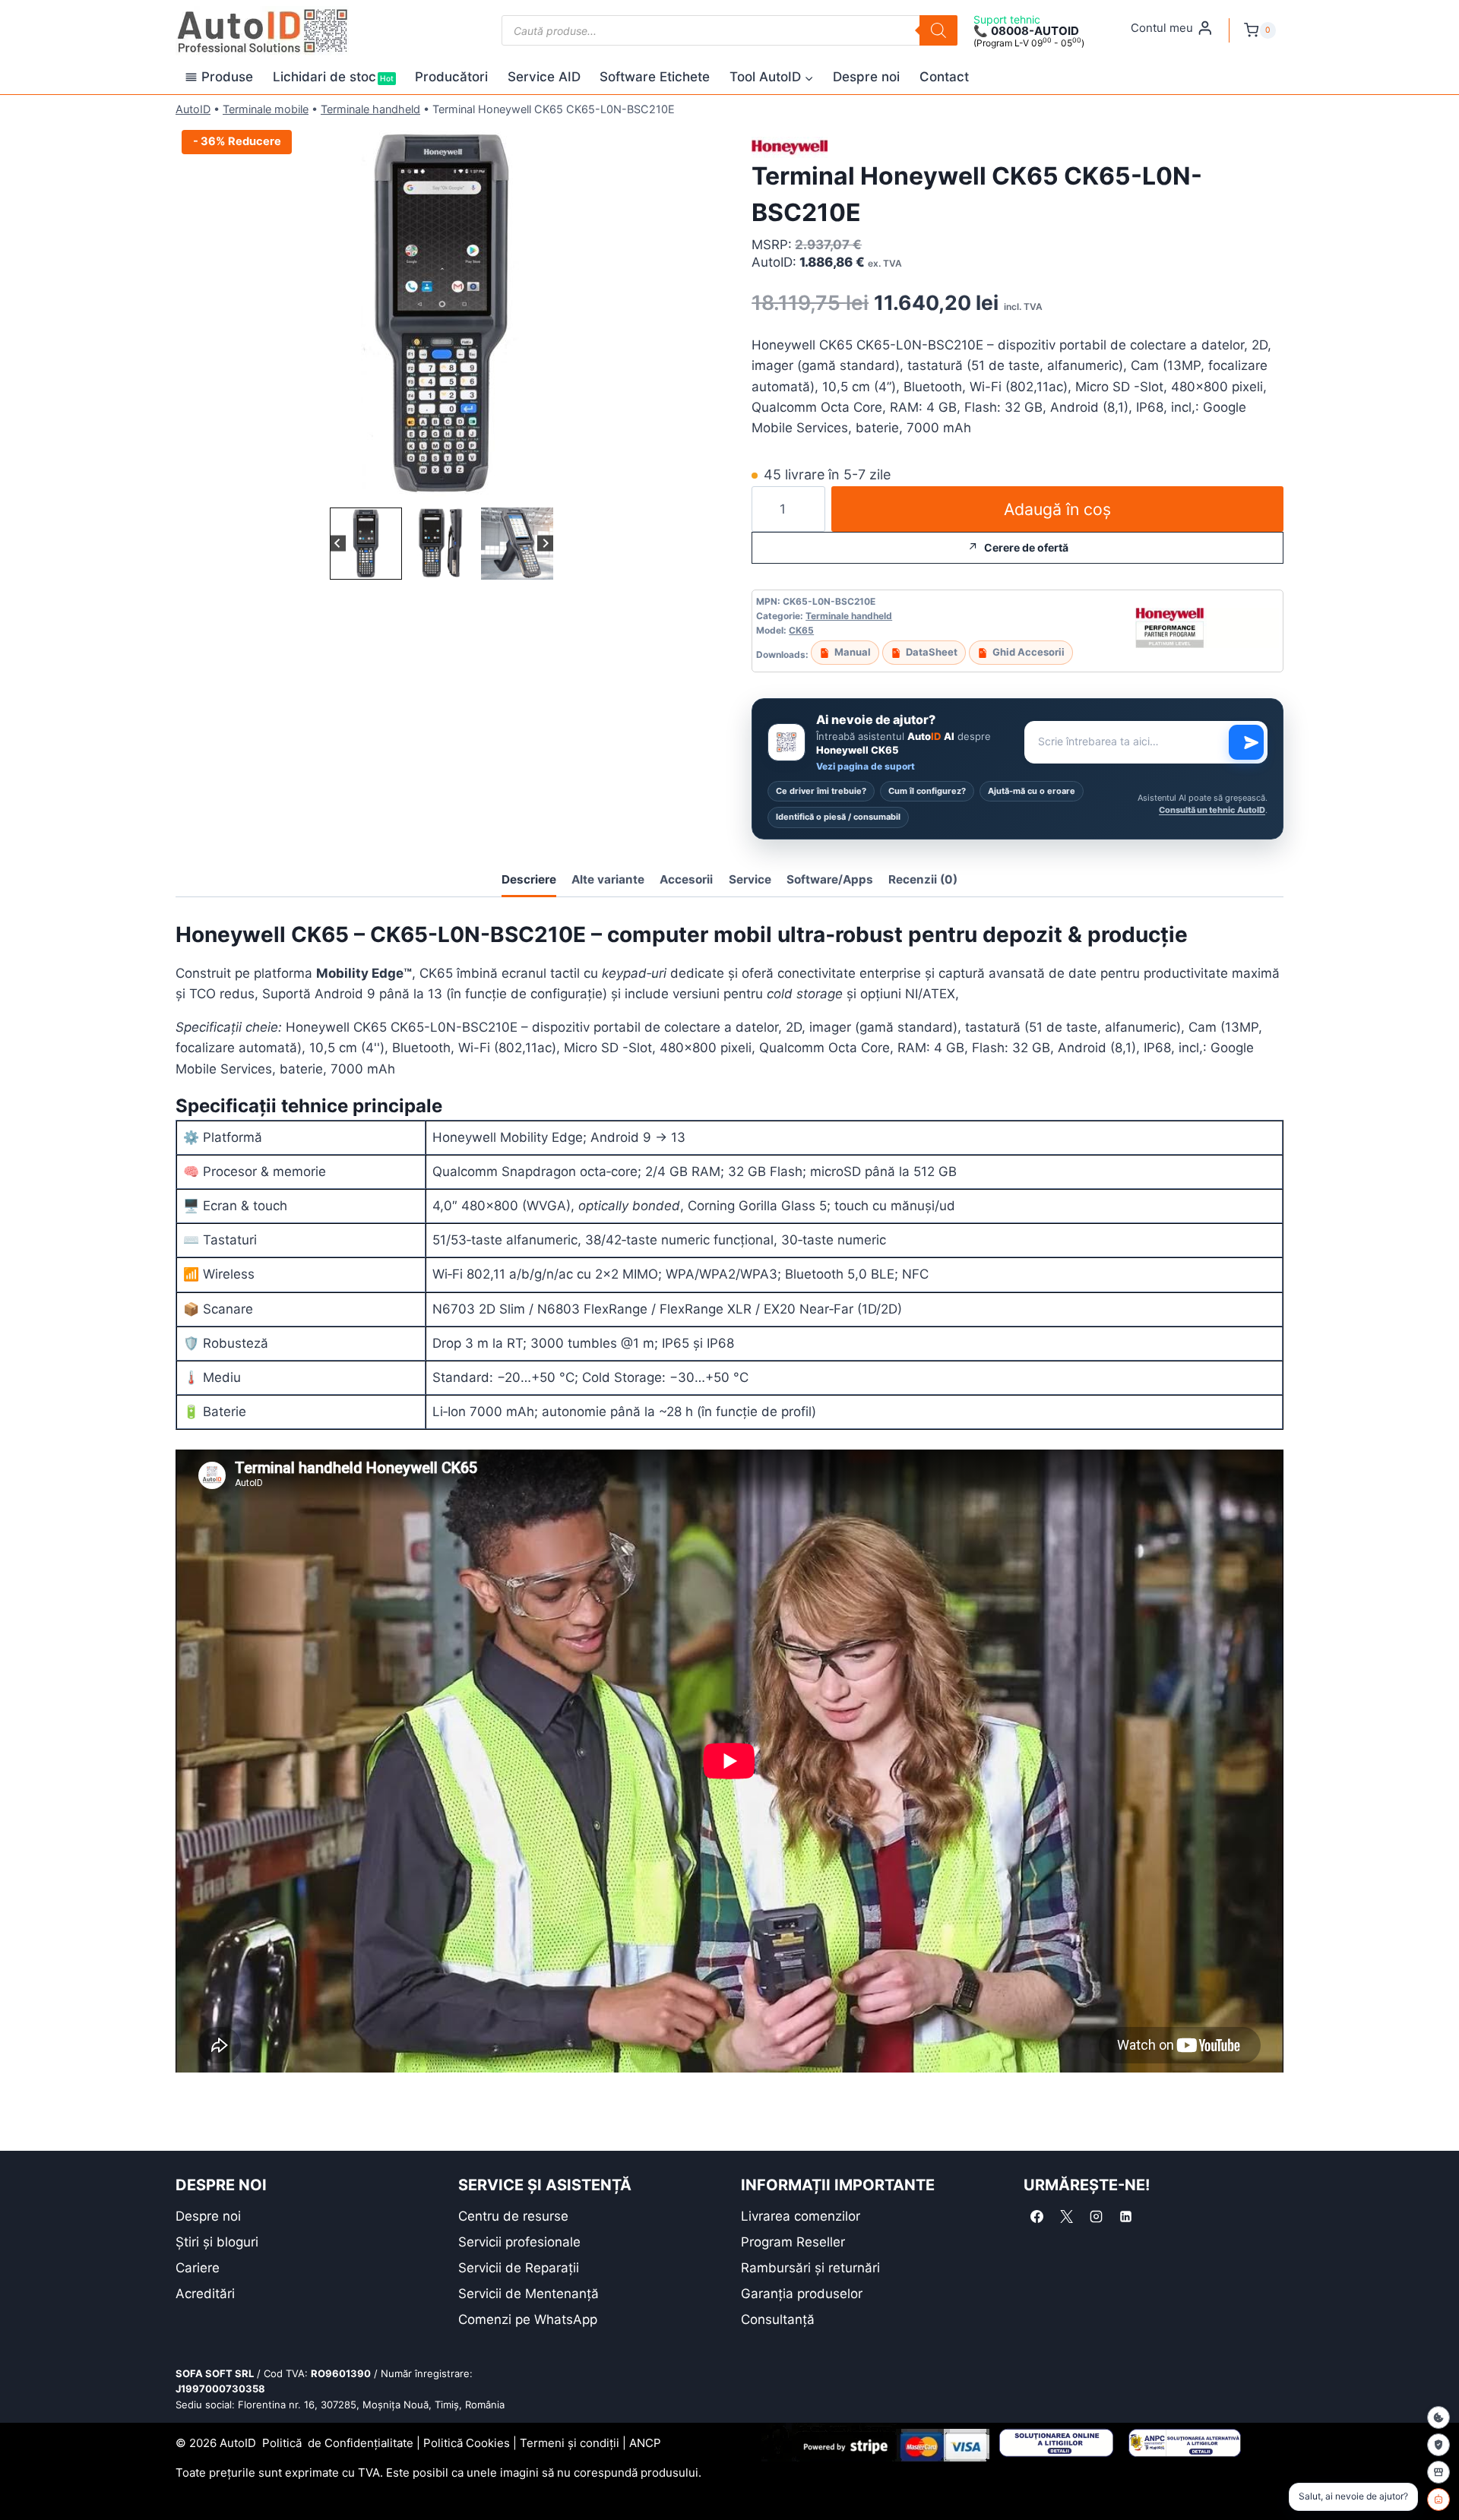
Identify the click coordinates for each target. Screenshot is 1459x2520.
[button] (366, 544)
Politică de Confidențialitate (338, 2443)
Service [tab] (750, 879)
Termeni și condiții (570, 2443)
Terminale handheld (370, 109)
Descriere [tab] (529, 879)
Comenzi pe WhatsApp (528, 2319)
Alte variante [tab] (608, 879)
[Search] (938, 30)
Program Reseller (793, 2242)
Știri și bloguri (217, 2242)
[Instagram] (1096, 2217)
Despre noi (866, 77)
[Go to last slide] (338, 544)
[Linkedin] (1125, 2217)
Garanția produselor (802, 2294)
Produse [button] (227, 77)
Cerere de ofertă (1026, 547)
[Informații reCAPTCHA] (1438, 2445)
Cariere (198, 2268)
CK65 (801, 630)
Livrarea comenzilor (801, 2216)
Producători (451, 77)
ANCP (645, 2443)
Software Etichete (655, 77)
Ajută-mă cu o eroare (1032, 791)
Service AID (544, 77)
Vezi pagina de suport (866, 766)
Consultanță (778, 2319)
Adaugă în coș (1057, 509)
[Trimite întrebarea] (1246, 742)
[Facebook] (1036, 2217)
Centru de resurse (513, 2216)
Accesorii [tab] (686, 879)
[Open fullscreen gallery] (692, 489)
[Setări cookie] (1438, 2417)
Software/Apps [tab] (830, 879)
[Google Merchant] (1438, 2472)
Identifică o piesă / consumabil (838, 817)
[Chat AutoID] (1438, 2499)
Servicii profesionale (519, 2242)
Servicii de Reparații (519, 2268)
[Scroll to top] (23, 2482)
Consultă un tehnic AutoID (1212, 810)
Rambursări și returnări (810, 2268)
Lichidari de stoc (333, 77)
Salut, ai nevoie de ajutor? (1353, 2496)
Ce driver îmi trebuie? (821, 791)
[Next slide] (545, 544)
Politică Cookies (467, 2443)
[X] (1066, 2217)
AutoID (193, 109)
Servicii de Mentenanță (529, 2294)
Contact (944, 77)
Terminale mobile (266, 109)
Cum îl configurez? (927, 791)
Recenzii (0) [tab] (923, 879)
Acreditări (205, 2294)
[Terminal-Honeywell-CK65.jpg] (441, 314)
